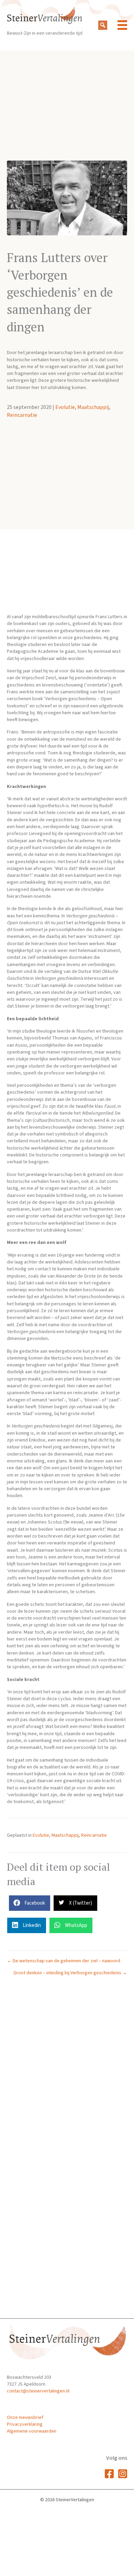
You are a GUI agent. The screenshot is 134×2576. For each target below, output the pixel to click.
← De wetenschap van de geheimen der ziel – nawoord (64, 1961)
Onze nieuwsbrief (25, 2418)
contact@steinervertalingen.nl (38, 2391)
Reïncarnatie (22, 415)
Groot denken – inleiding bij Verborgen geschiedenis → (70, 1973)
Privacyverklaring (25, 2424)
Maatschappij (93, 407)
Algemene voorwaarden (32, 2431)
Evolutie (65, 407)
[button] (103, 25)
